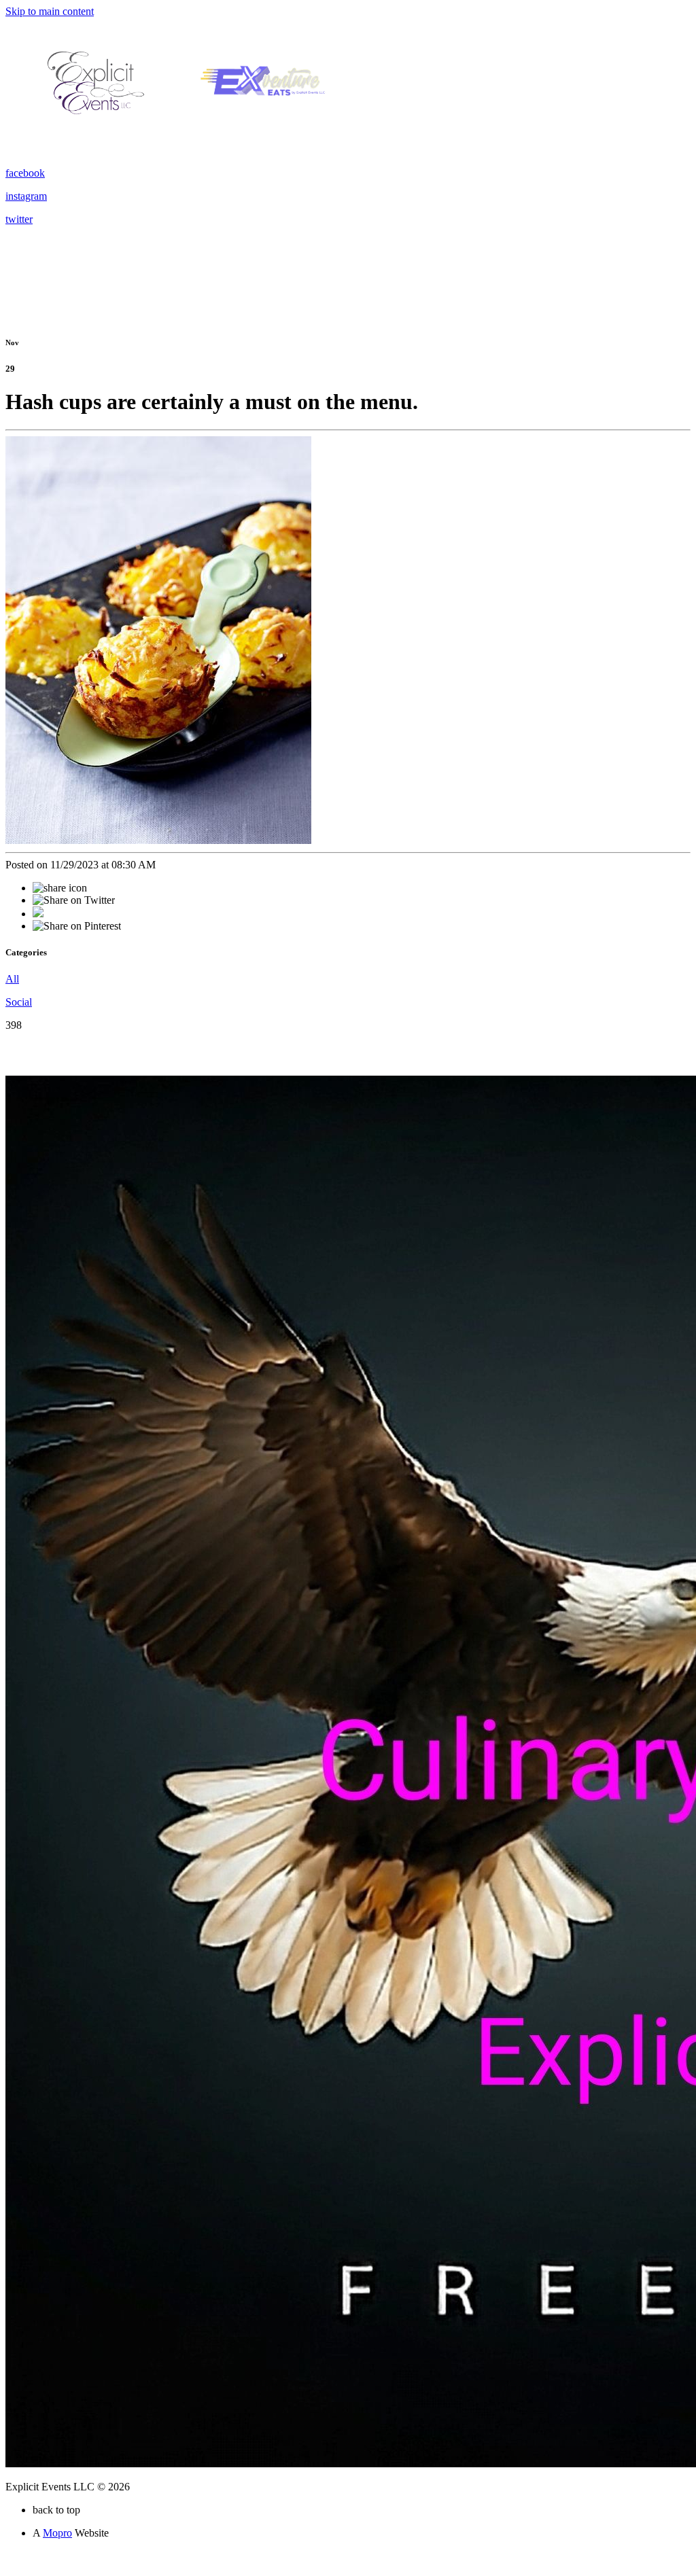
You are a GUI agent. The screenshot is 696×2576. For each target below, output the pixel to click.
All (12, 979)
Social (19, 1002)
